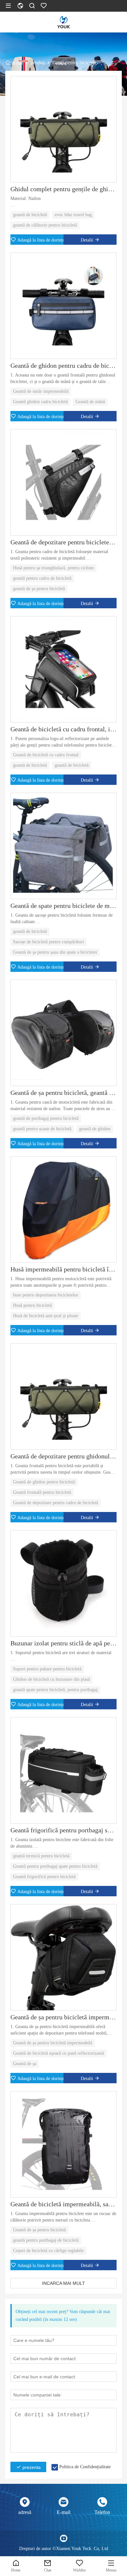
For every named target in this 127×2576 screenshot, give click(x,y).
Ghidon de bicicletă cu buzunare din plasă (51, 1679)
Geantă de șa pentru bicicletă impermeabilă (53, 2043)
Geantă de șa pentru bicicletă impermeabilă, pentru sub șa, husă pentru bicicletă (63, 2017)
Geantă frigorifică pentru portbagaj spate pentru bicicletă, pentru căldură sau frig (63, 1830)
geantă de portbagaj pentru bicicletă (46, 1118)
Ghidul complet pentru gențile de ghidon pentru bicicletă (63, 189)
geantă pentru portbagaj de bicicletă (46, 2240)
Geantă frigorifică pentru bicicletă (44, 1877)
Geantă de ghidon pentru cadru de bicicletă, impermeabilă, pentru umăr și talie (63, 365)
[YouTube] (63, 2538)
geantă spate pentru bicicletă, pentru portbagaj (55, 1690)
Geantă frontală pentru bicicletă (42, 1492)
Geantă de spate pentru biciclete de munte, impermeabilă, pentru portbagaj (63, 906)
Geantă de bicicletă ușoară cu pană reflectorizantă (58, 2053)
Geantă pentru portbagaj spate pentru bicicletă (55, 1866)
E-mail (63, 2512)
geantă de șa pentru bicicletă (39, 589)
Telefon (102, 2512)
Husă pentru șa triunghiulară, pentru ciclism (53, 568)
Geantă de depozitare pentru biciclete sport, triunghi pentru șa (63, 542)
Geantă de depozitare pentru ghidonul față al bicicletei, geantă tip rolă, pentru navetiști (63, 1456)
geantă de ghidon (95, 1129)
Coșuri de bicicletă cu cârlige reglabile (48, 2251)
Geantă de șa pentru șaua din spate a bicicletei (55, 952)
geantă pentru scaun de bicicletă (42, 1129)
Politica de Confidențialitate (85, 2467)
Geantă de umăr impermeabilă (41, 391)
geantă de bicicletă (30, 215)
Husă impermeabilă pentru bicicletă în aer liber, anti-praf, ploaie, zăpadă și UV (63, 1269)
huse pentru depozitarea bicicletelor (46, 1295)
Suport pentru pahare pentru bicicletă (47, 1669)
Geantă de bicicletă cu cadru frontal (46, 755)
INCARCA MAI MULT (63, 2283)
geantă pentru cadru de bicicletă (42, 578)
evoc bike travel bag (73, 215)
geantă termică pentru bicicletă (41, 1856)
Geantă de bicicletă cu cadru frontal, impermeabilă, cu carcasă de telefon (63, 729)
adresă (25, 2512)
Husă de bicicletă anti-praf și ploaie (46, 1316)
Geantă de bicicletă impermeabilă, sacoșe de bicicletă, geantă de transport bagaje (63, 2204)
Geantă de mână (90, 402)
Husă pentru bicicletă (32, 1305)
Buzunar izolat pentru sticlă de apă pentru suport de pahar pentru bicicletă (63, 1643)
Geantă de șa (25, 2064)
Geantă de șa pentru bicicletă (39, 2230)
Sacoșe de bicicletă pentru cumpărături (49, 942)
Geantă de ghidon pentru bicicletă (44, 1482)
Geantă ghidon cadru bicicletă (40, 402)
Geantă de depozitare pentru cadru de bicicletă (56, 1503)
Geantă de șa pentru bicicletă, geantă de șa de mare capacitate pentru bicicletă (63, 1093)
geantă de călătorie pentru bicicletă (45, 225)
